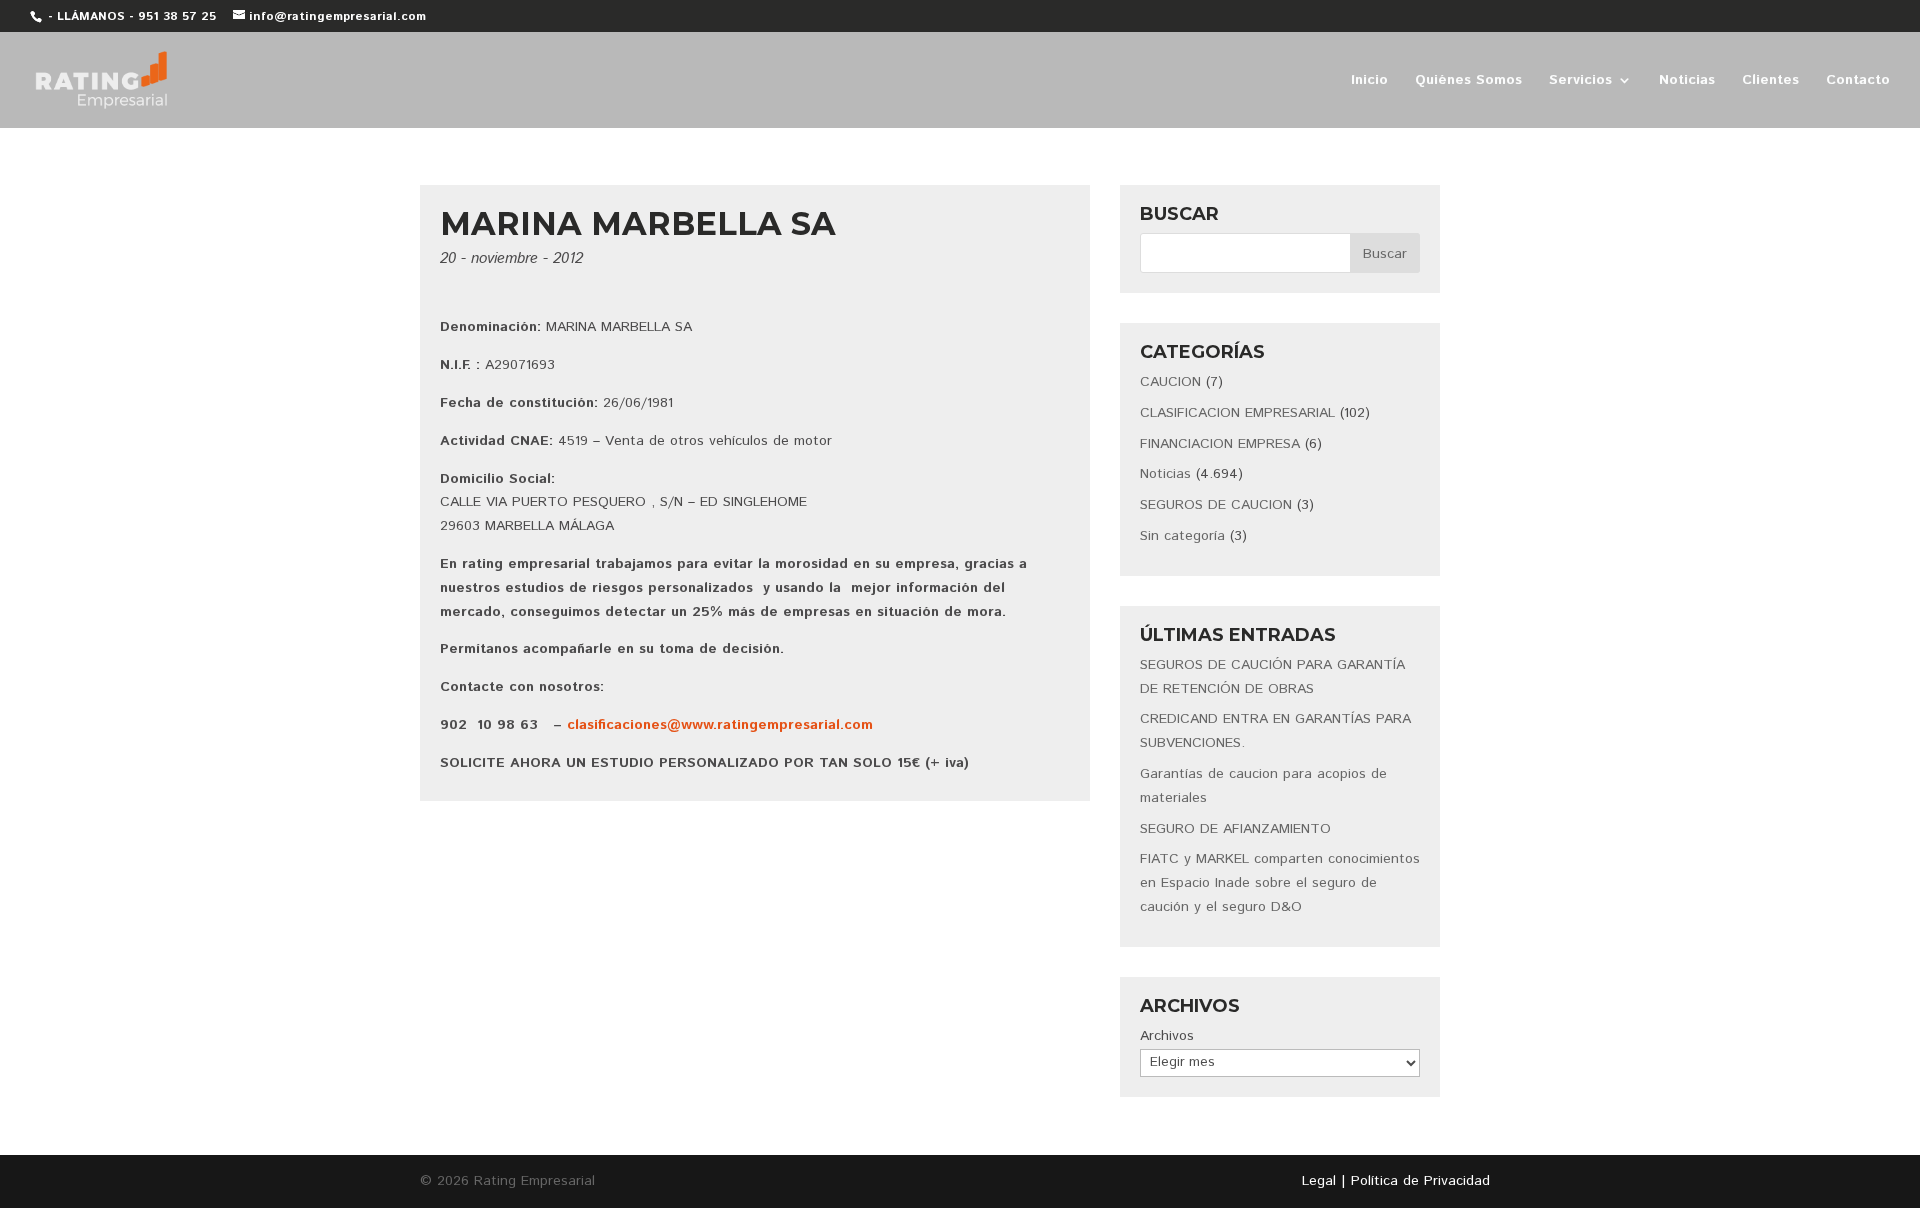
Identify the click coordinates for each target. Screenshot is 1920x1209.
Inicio (1369, 81)
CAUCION (1170, 382)
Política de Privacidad (1420, 1181)
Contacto (1858, 81)
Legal (1319, 1181)
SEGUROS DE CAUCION (1216, 505)
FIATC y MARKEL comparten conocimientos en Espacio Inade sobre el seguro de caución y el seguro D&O (1280, 883)
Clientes (1770, 81)
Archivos (1167, 1036)
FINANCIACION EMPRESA (1220, 444)
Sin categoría (1182, 536)
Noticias (1687, 81)
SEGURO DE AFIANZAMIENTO (1235, 829)
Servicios (1580, 81)
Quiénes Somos (1468, 81)
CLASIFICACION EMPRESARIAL (1237, 413)
